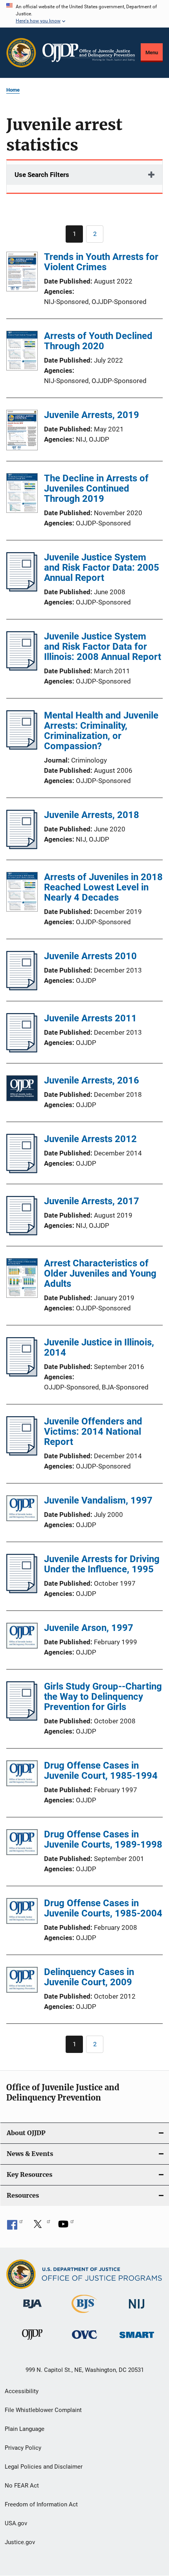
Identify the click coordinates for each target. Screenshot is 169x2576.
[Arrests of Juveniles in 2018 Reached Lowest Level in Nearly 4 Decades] (22, 893)
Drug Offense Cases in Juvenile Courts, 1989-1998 (103, 1839)
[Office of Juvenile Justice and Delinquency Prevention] (32, 2341)
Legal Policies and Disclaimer (44, 2467)
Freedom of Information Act (41, 2504)
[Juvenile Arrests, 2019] (22, 431)
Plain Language (25, 2429)
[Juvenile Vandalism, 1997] (22, 1510)
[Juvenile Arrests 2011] (22, 1050)
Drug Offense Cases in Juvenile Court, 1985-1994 (101, 1771)
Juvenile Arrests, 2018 (92, 815)
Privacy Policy (23, 2448)
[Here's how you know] (84, 14)
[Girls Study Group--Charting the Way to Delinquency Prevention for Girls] (22, 1718)
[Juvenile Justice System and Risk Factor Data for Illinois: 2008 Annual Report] (22, 668)
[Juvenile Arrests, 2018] (22, 847)
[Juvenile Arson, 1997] (22, 1637)
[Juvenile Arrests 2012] (22, 1171)
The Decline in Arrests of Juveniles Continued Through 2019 (96, 488)
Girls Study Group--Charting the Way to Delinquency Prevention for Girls (103, 1697)
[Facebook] (15, 2227)
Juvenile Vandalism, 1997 (98, 1500)
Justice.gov (20, 2542)
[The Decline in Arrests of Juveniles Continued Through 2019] (22, 494)
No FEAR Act (22, 2486)
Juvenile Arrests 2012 (90, 1139)
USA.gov (16, 2523)
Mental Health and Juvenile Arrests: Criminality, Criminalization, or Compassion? (101, 731)
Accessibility (22, 2391)
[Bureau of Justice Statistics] (84, 2314)
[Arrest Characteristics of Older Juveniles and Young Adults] (22, 1279)
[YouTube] (66, 2227)
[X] (40, 2227)
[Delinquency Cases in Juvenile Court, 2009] (22, 1981)
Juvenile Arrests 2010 (90, 956)
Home (13, 90)
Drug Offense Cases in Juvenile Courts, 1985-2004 (103, 1908)
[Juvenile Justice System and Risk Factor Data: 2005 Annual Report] (22, 589)
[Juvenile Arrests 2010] (22, 988)
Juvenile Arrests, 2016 (92, 1080)
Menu (152, 53)
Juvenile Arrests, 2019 (92, 415)
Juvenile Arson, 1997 (89, 1628)
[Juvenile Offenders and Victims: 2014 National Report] (22, 1453)
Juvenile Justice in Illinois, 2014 (99, 1347)
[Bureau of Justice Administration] (32, 2310)
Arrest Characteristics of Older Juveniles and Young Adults (100, 1273)
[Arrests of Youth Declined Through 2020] (22, 352)
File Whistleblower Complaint (43, 2410)
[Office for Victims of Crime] (84, 2340)
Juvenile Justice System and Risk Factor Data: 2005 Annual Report (102, 568)
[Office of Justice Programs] (21, 53)
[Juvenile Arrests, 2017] (22, 1233)
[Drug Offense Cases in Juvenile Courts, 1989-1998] (22, 1844)
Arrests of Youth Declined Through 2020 (98, 341)
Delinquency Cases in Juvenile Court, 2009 (89, 1977)
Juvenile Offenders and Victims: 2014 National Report (93, 1432)
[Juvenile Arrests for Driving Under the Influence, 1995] (22, 1591)
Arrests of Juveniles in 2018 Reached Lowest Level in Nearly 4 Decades (103, 887)
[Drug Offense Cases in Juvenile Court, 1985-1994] (22, 1775)
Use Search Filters (42, 175)
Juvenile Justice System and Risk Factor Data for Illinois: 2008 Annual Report (103, 647)
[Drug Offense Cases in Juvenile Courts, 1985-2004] (22, 1912)
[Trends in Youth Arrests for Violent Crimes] (22, 273)
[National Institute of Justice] (137, 2310)
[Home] (89, 53)
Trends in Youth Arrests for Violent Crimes (101, 262)
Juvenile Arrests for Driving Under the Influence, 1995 (102, 1564)
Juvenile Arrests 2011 (90, 1018)
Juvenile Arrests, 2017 (92, 1201)
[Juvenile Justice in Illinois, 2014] (22, 1374)
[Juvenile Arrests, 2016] (22, 1090)
